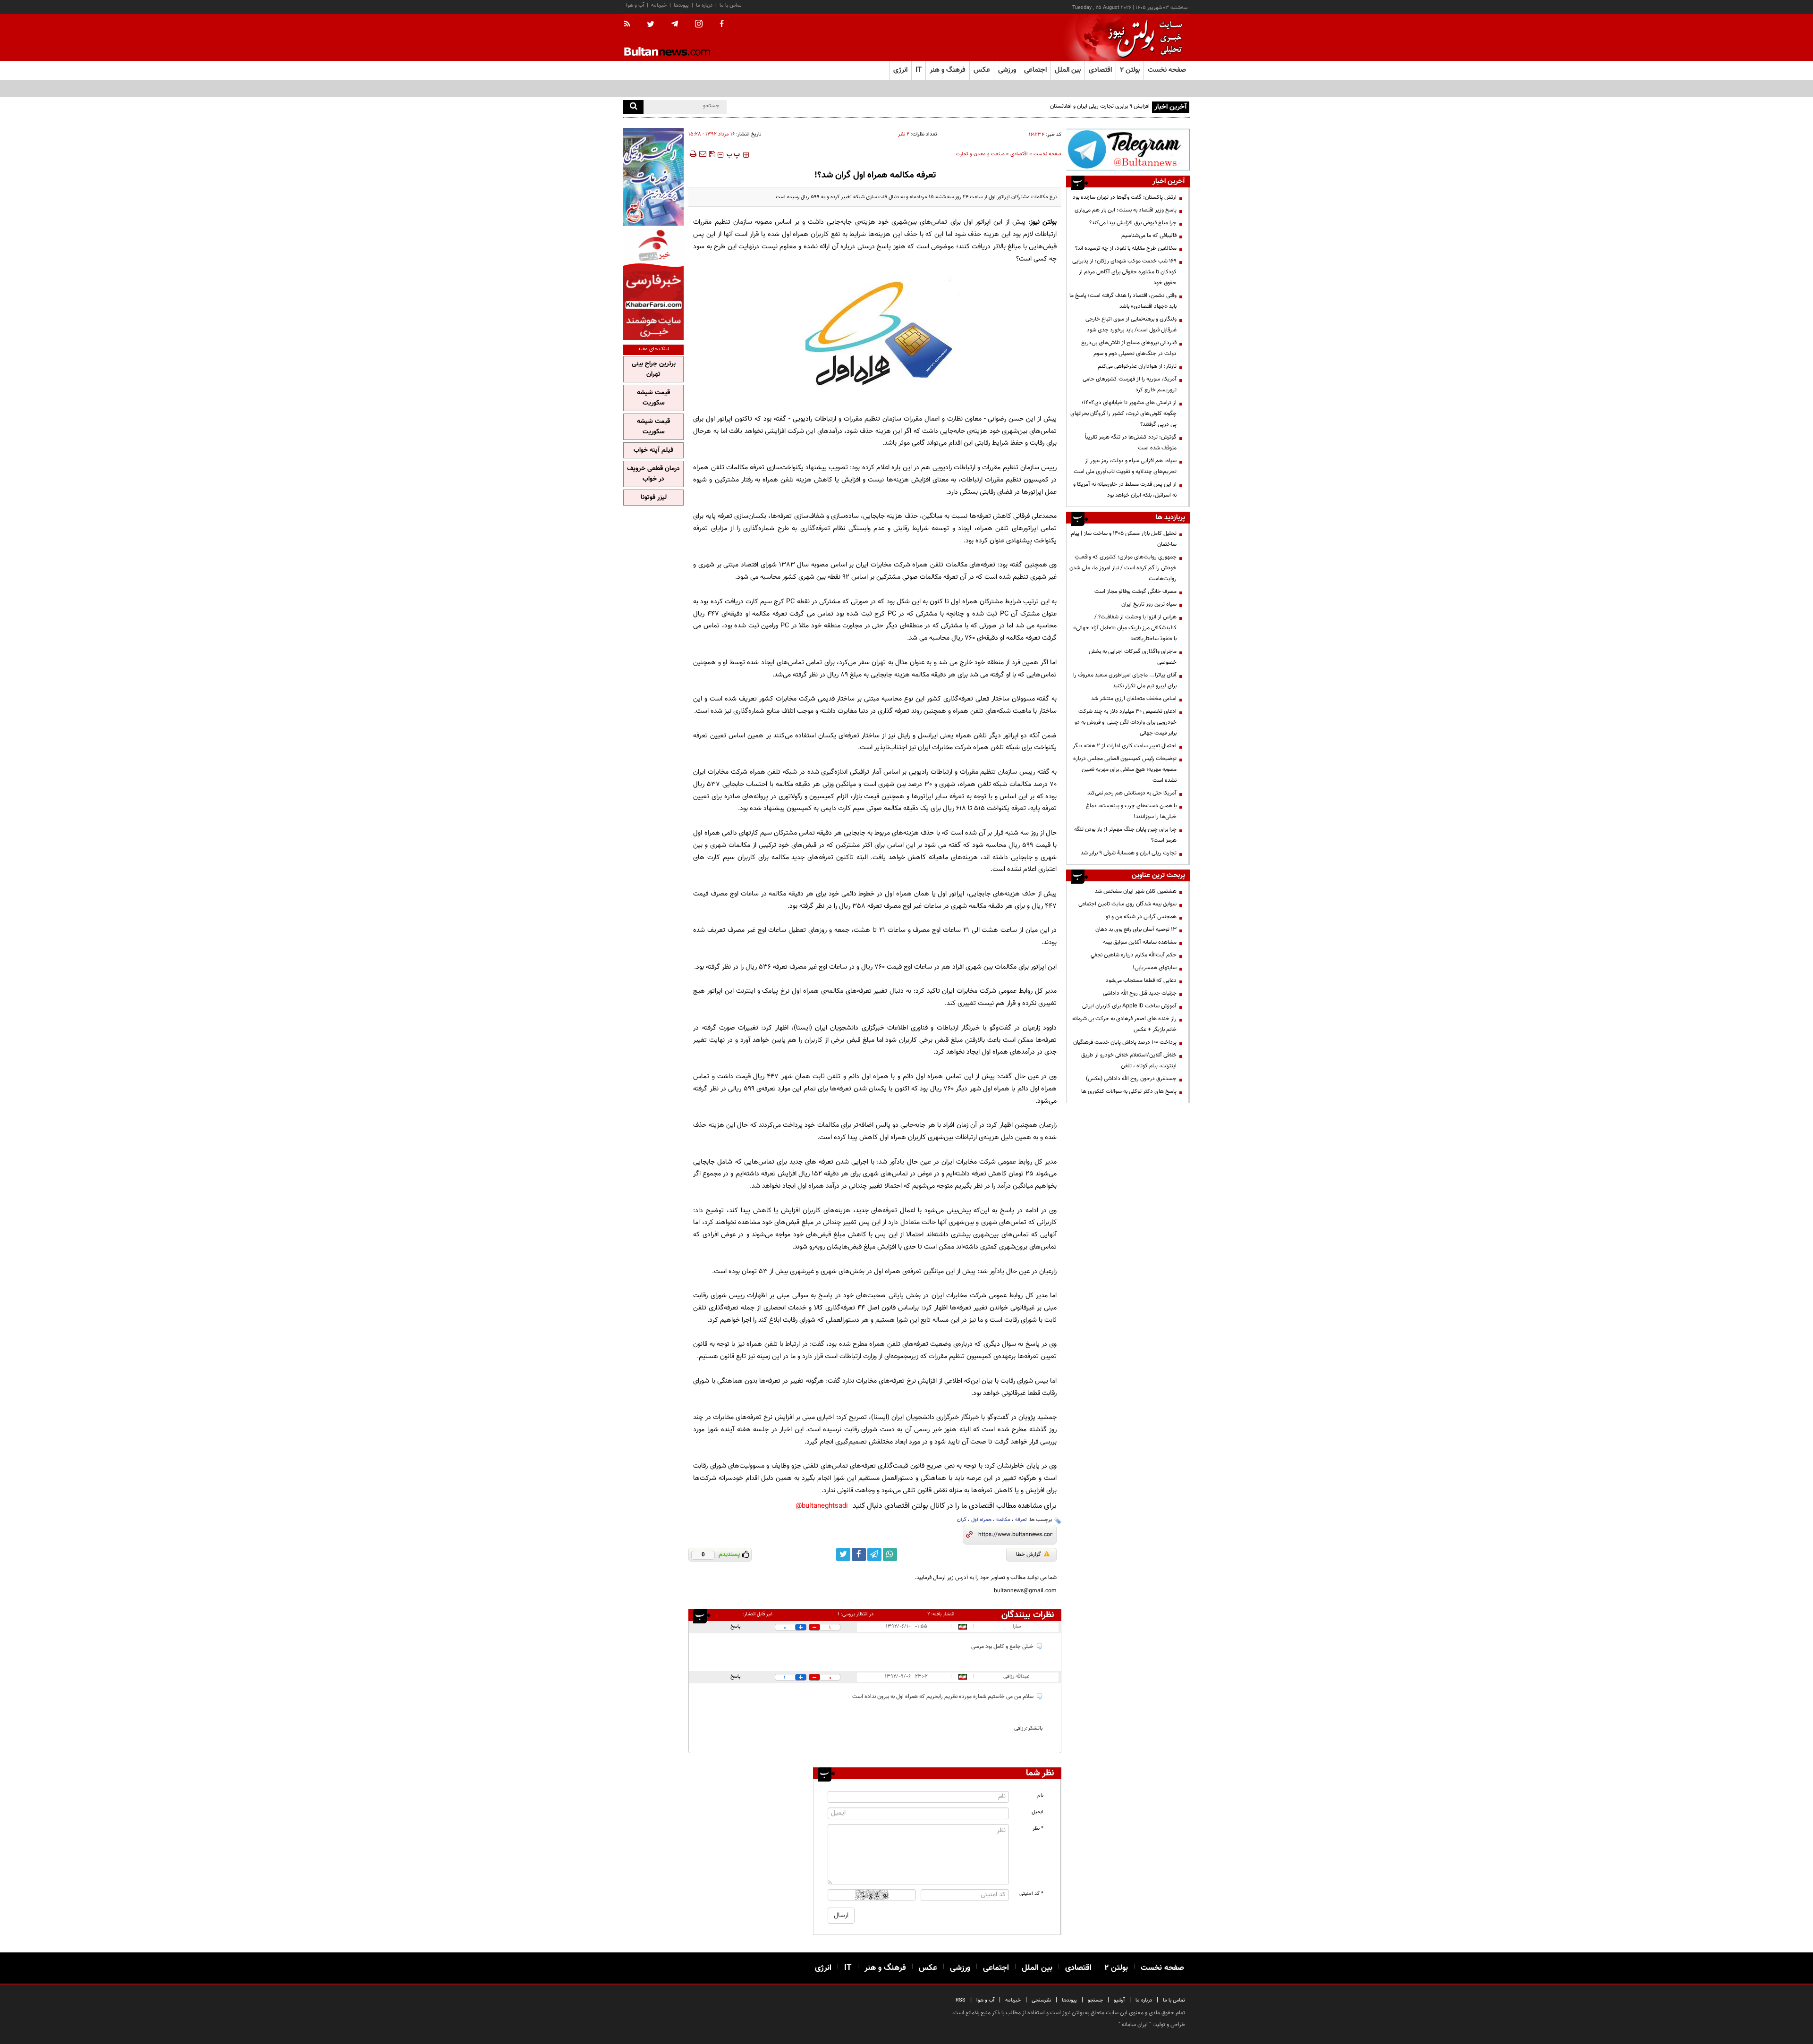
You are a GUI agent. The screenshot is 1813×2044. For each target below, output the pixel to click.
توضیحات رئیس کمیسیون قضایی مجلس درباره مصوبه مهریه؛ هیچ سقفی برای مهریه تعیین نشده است (1125, 769)
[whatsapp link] (890, 1554)
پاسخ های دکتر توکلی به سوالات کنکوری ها (1129, 1091)
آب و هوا (635, 5)
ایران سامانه (1135, 2025)
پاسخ (736, 1626)
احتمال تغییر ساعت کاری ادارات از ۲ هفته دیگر (1125, 746)
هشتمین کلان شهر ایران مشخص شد (1136, 891)
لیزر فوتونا (654, 498)
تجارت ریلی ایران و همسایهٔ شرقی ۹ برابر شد (1129, 853)
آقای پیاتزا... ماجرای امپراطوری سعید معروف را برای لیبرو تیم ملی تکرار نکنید (1125, 680)
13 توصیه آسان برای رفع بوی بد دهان (1136, 929)
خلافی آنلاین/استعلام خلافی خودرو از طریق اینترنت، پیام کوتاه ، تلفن (1129, 1060)
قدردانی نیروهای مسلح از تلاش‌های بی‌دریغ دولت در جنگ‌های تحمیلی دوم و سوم (1129, 348)
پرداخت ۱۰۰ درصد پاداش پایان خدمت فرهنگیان (1125, 1042)
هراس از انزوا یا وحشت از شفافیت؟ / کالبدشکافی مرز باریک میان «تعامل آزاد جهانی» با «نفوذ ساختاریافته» (1125, 628)
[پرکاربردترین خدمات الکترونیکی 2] (653, 177)
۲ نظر (904, 134)
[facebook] (722, 25)
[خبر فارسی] (653, 284)
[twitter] (651, 25)
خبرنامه (659, 5)
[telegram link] (874, 1554)
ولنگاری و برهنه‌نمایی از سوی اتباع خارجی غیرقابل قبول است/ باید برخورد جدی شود (1131, 325)
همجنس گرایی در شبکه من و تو (1141, 917)
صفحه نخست (1167, 70)
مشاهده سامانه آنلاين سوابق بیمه (1140, 942)
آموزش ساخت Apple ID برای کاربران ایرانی (1129, 1006)
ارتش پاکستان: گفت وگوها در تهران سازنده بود (1125, 197)
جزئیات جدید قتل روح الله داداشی (1140, 993)
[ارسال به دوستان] (703, 154)
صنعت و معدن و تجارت (980, 154)
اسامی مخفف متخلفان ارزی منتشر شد (1134, 699)
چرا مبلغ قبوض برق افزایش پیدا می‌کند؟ (1133, 223)
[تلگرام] (1128, 149)
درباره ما (704, 5)
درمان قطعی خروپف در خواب (653, 474)
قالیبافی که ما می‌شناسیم (1149, 236)
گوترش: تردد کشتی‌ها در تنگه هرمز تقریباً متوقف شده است (1131, 443)
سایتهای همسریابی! (1155, 968)
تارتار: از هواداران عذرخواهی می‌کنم (1137, 366)
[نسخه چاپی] (692, 154)
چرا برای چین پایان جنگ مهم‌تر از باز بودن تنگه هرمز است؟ (1125, 835)
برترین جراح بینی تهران (654, 369)
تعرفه (1021, 1520)
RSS (961, 2000)
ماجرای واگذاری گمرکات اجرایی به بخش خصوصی (1133, 657)
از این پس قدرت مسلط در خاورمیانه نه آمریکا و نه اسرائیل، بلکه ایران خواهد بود (1125, 490)
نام (1040, 1795)
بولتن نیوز (1043, 222)
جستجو (1095, 2000)
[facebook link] (859, 1554)
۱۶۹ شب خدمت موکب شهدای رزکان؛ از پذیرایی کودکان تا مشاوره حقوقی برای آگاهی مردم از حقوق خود (1124, 272)
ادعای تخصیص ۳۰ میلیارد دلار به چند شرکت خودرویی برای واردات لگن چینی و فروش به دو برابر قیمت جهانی (1126, 722)
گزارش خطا (1029, 1554)
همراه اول (981, 1520)
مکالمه (1003, 1520)
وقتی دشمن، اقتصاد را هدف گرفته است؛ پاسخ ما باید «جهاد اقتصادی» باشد (1123, 301)
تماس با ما (731, 5)
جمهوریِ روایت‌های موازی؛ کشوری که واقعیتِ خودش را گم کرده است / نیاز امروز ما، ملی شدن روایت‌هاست (1123, 568)
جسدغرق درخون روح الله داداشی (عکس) (1131, 1079)
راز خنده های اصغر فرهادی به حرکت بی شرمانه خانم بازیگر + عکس (1124, 1024)
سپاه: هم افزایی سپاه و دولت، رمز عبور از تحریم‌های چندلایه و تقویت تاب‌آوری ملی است (1125, 466)
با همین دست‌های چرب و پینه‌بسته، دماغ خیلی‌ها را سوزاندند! (1131, 811)
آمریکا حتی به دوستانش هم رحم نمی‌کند (1132, 793)
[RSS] (630, 25)
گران (962, 1520)
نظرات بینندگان (1028, 1615)
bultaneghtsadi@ (822, 1506)
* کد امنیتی (1031, 1894)
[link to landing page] (1143, 38)
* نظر (1038, 1829)
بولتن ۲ (1130, 70)
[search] (633, 107)
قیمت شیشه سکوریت (653, 398)
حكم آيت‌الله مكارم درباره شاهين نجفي (1134, 955)
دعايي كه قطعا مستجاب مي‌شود (1141, 980)
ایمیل (1038, 1812)
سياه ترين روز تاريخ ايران (1149, 604)
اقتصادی (1019, 154)
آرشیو (1119, 2000)
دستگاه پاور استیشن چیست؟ (1117, 106)
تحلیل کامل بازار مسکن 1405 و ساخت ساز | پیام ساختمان (1124, 539)
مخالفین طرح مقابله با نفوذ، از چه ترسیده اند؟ (1126, 248)
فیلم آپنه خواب (653, 450)
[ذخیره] (712, 154)
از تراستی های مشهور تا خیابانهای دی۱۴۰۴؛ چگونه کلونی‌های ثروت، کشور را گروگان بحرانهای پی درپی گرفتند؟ (1123, 414)
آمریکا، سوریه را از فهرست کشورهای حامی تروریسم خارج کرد (1130, 384)
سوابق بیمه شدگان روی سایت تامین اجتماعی (1127, 904)
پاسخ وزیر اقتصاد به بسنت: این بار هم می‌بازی (1126, 210)
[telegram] (675, 24)
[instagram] (699, 25)
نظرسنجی (1041, 2000)
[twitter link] (843, 1554)
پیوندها (681, 5)
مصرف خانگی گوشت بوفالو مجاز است (1135, 591)
